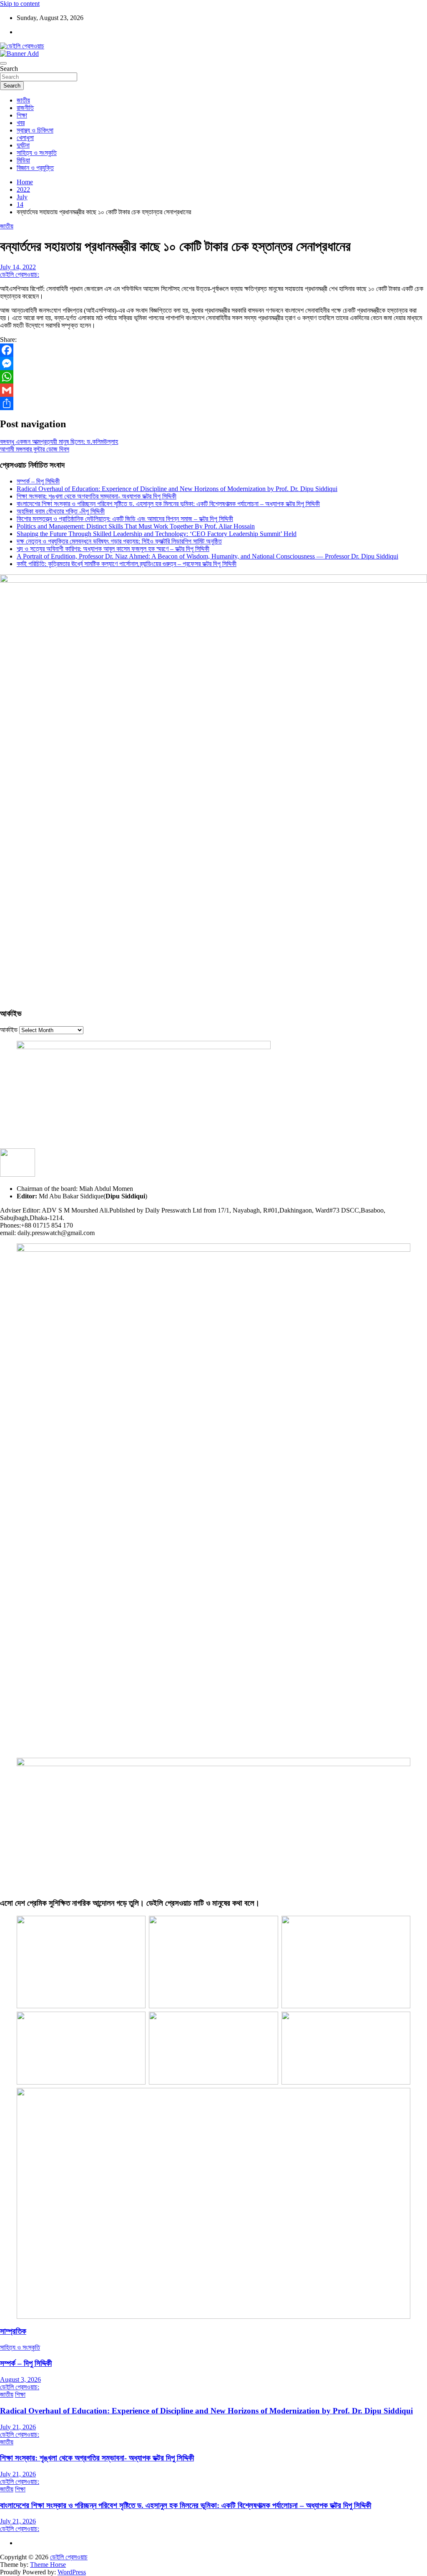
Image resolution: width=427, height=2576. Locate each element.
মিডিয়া (23, 160)
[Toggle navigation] (3, 63)
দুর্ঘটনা (23, 145)
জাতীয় (23, 100)
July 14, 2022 (18, 267)
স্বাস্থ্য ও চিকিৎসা (35, 130)
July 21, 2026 (18, 2427)
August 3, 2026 (20, 2379)
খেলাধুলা (25, 138)
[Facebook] (213, 350)
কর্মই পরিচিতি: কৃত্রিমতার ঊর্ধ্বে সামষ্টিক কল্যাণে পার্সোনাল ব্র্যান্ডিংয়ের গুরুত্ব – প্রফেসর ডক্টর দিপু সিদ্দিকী (127, 564)
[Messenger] (213, 363)
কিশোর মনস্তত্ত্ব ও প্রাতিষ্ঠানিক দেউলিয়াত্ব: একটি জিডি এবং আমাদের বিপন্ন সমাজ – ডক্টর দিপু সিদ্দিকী (125, 519)
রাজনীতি (25, 108)
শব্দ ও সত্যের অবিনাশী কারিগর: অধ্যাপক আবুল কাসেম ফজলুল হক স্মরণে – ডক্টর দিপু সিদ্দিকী (113, 549)
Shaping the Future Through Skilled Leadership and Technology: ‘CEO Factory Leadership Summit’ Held (157, 534)
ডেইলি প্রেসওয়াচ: (20, 274)
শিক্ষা (22, 115)
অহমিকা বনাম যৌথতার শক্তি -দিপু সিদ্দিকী (61, 511)
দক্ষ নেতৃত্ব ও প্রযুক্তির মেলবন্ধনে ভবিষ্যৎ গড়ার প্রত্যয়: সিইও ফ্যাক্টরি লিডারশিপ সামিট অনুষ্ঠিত (119, 541)
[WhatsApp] (213, 377)
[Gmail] (213, 390)
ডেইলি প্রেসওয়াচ (69, 2557)
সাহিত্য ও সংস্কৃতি (37, 153)
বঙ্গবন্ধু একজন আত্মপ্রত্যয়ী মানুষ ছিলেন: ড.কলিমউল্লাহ (59, 442)
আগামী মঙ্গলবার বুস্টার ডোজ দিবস (35, 449)
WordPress (72, 2572)
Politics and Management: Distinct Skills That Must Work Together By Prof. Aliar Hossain (136, 526)
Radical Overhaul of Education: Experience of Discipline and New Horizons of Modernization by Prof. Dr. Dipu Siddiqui (177, 489)
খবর (21, 123)
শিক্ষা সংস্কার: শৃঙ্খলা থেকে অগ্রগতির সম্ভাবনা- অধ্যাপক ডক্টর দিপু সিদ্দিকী (97, 496)
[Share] (213, 403)
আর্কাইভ (9, 1030)
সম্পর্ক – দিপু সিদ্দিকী (38, 481)
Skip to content (20, 4)
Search (9, 69)
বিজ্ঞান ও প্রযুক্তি (35, 168)
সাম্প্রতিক (13, 2331)
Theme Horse (48, 2565)
